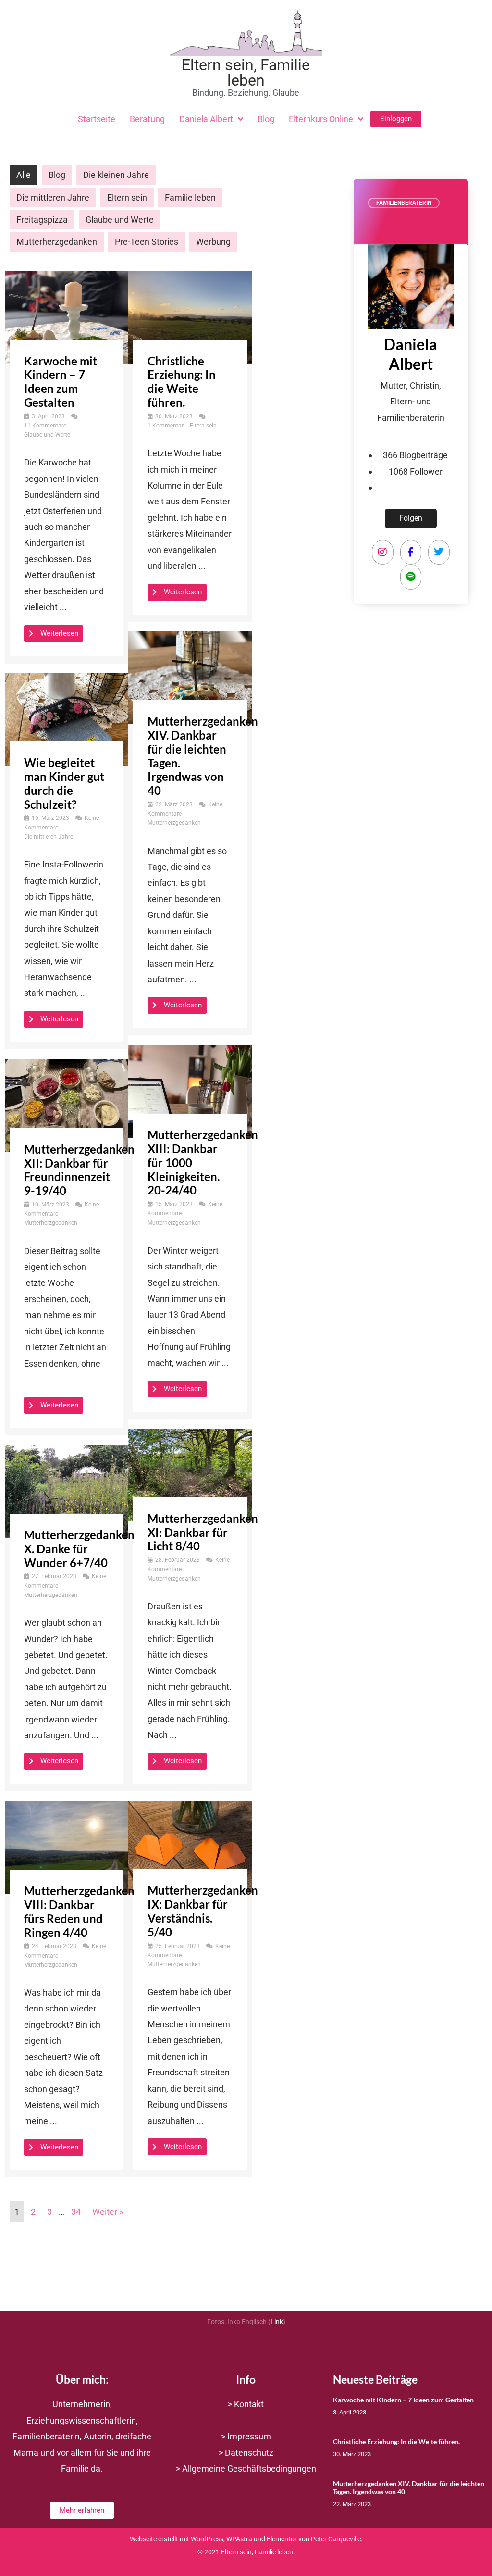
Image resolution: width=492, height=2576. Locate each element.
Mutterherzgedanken (57, 242)
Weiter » (108, 2212)
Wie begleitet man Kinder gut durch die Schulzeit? (64, 783)
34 (76, 2212)
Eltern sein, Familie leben (246, 73)
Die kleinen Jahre (116, 175)
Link (277, 2322)
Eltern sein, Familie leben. (258, 2552)
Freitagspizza (42, 220)
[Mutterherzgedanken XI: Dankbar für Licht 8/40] (190, 1474)
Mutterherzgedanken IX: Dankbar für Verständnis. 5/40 (203, 1911)
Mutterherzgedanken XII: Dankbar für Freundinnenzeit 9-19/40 (79, 1170)
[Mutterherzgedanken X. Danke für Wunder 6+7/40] (67, 1490)
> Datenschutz (246, 2453)
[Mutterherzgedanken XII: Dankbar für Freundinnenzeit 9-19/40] (67, 1105)
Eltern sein (127, 197)
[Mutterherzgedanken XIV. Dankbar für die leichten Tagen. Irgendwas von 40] (190, 677)
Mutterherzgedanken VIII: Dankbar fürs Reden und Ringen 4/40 (79, 1911)
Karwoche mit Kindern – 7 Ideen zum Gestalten (61, 382)
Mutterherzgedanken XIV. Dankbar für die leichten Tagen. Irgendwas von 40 (203, 756)
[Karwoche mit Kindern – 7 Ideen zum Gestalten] (67, 317)
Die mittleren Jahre (53, 197)
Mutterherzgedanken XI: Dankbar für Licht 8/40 (203, 1532)
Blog (57, 175)
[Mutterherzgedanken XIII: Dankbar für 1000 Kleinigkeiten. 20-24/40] (190, 1091)
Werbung (213, 242)
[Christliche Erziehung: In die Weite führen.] (190, 317)
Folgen (411, 518)
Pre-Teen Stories (147, 242)
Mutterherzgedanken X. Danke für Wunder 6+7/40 (79, 1549)
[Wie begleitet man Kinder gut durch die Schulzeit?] (67, 719)
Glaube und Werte (120, 220)
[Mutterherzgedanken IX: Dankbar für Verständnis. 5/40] (190, 1846)
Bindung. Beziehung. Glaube (246, 93)
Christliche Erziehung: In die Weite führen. (182, 382)
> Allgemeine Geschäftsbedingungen (246, 2469)
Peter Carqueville (336, 2539)
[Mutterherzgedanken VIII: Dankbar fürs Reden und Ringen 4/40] (67, 1847)
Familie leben (190, 197)
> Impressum (246, 2436)
